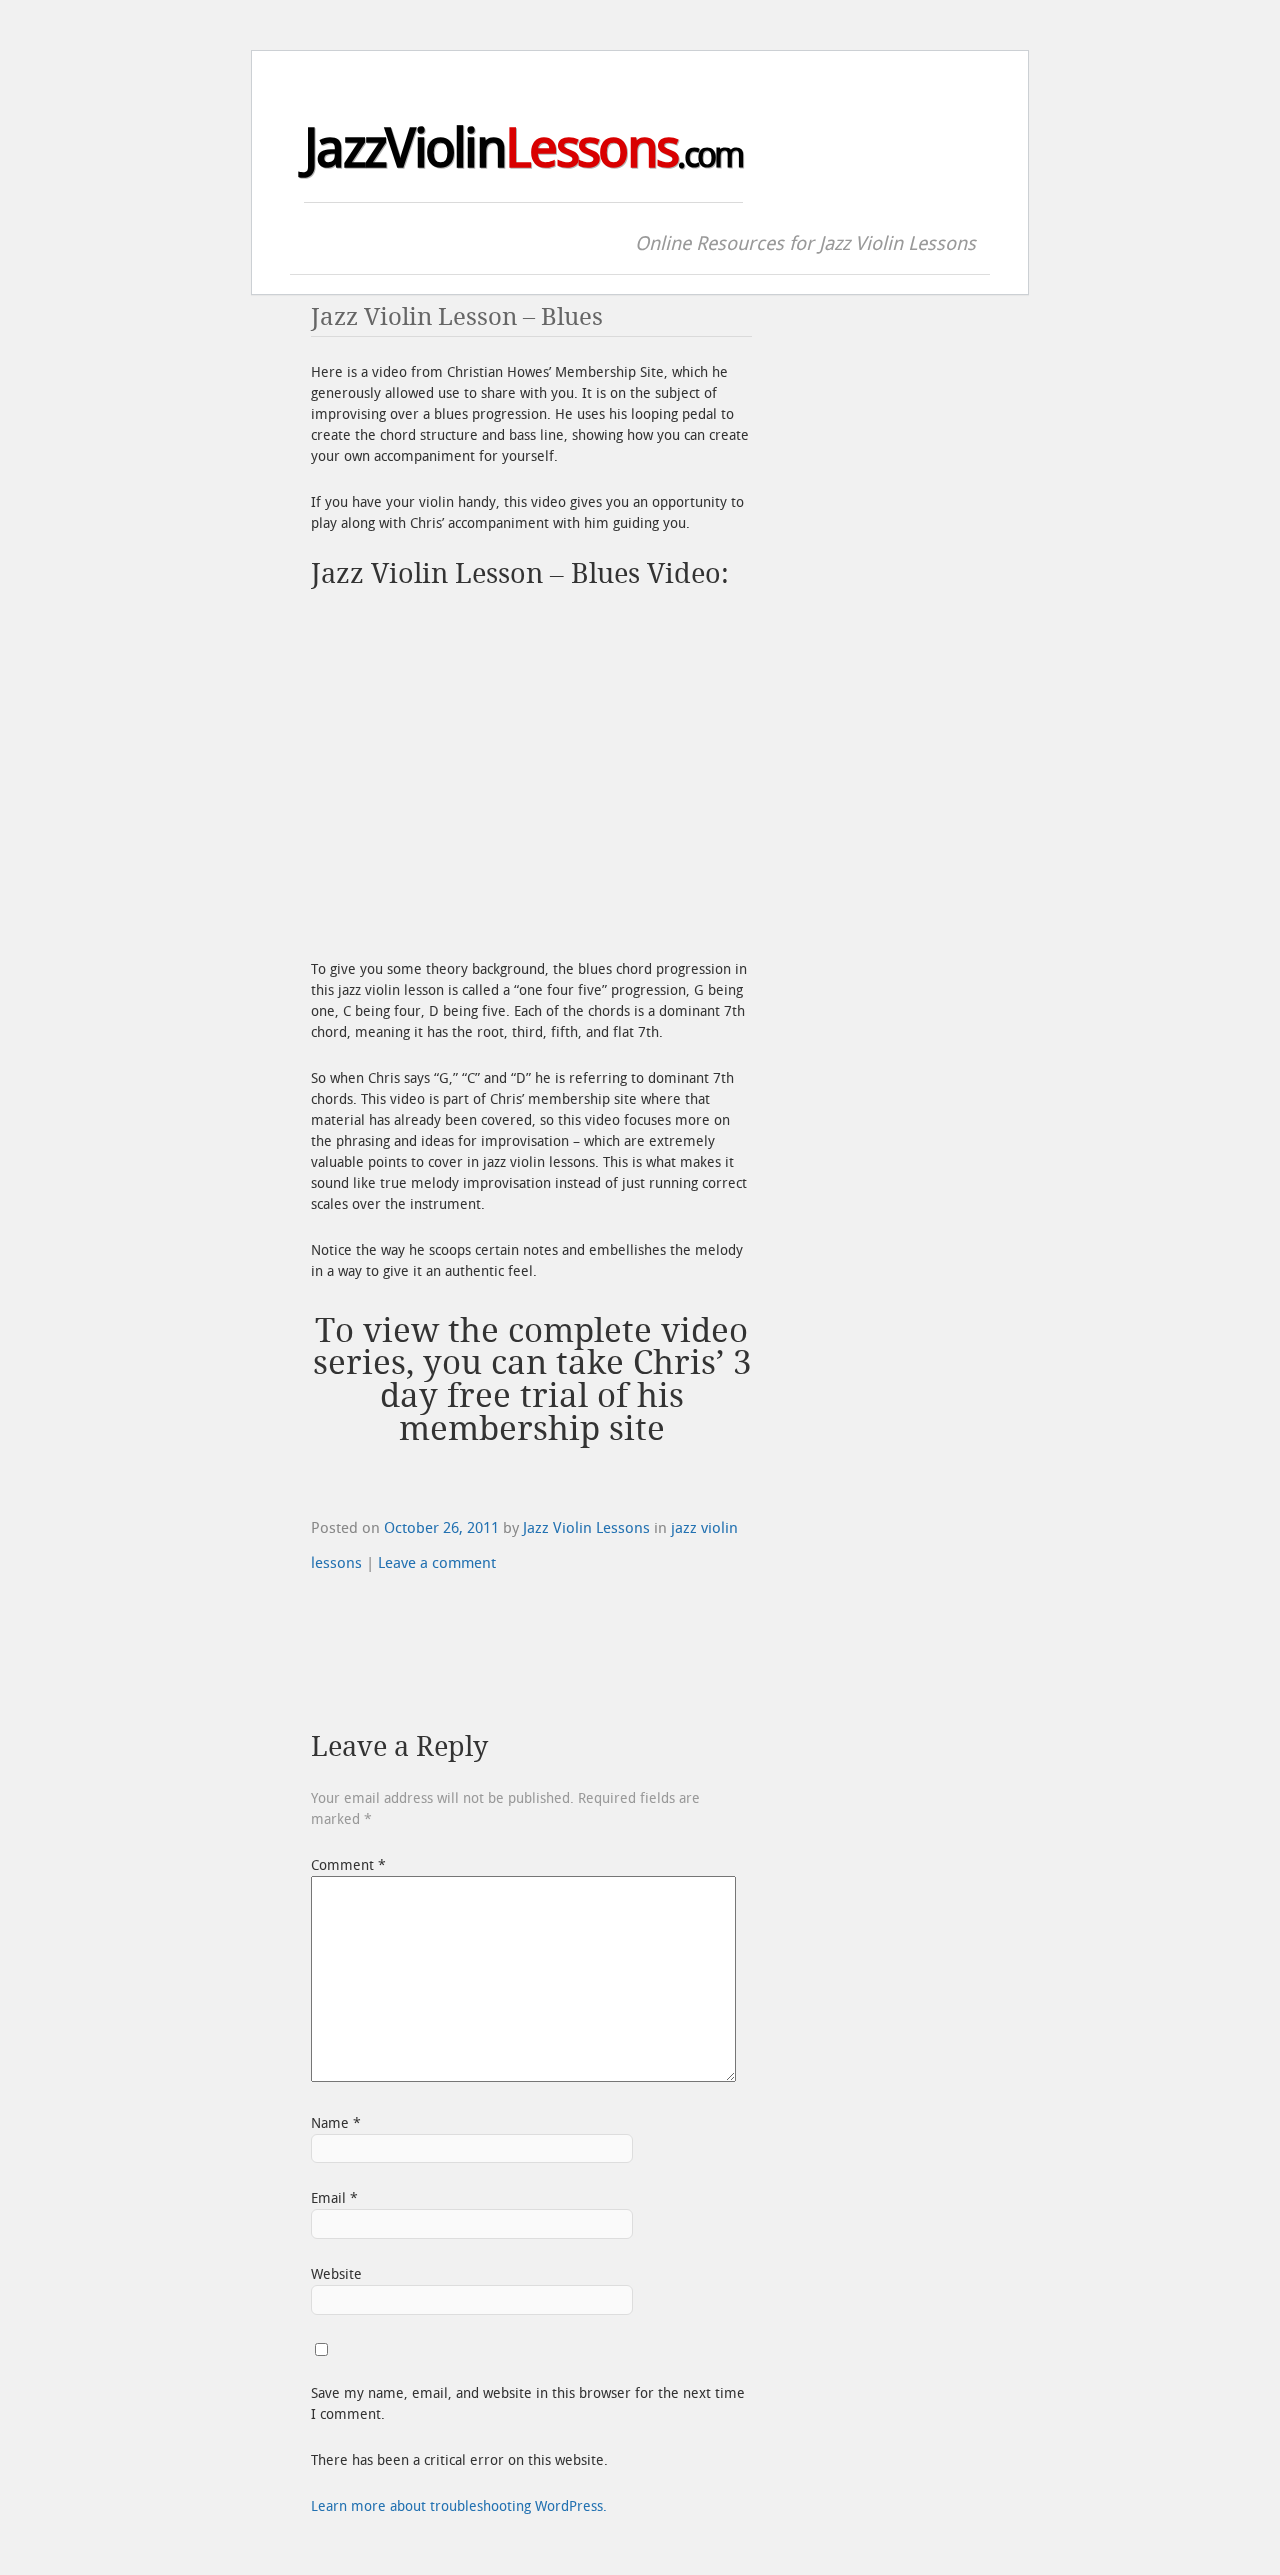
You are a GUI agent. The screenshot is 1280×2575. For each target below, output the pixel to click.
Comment (348, 1865)
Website (336, 2274)
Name (336, 2123)
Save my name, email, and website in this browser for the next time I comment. (528, 2404)
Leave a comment (437, 1563)
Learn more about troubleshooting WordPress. (459, 2506)
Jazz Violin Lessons (586, 1528)
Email (334, 2198)
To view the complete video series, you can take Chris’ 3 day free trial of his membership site (532, 1380)
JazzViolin (523, 149)
